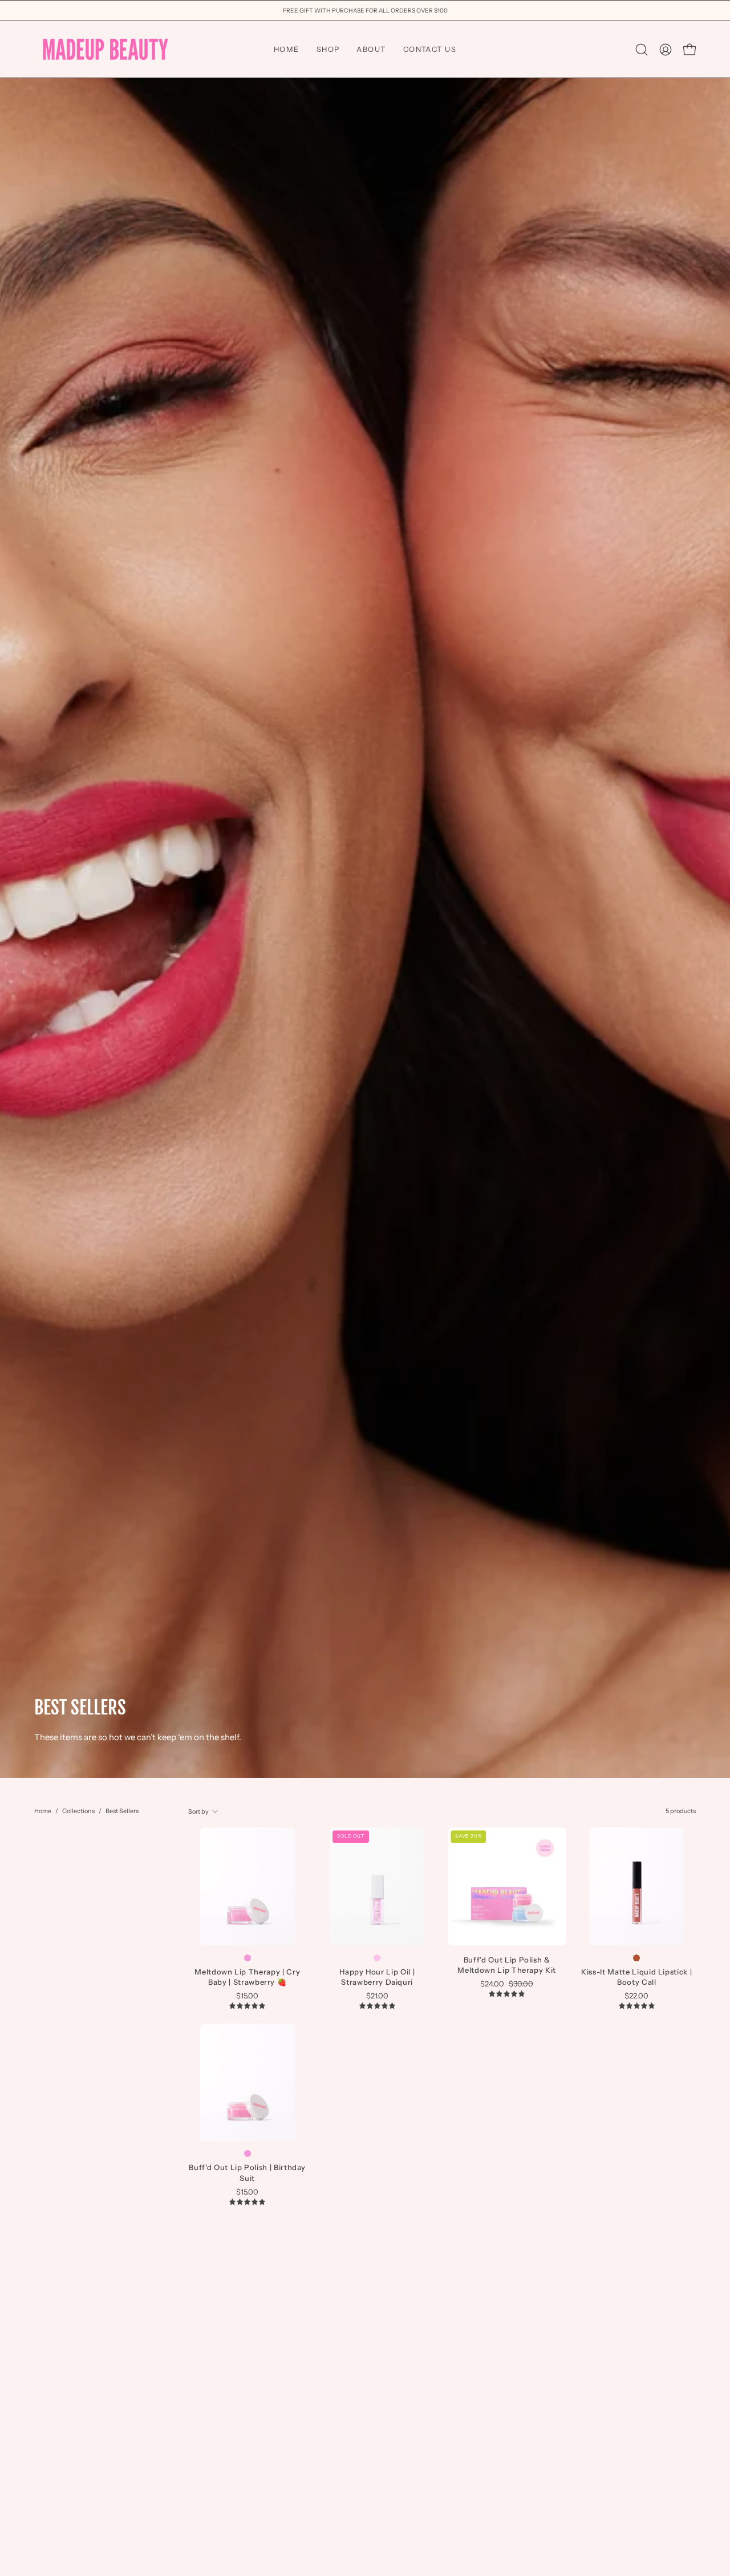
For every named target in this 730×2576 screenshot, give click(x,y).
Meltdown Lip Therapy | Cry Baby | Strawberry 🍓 (247, 1977)
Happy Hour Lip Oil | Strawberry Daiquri (377, 1977)
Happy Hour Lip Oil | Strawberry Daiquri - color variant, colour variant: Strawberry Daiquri (377, 1958)
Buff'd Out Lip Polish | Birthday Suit (247, 2172)
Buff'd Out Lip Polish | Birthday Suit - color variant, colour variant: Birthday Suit (248, 2154)
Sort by (198, 1811)
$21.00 (377, 1996)
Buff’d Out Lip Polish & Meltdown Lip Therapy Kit (507, 1965)
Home (43, 1811)
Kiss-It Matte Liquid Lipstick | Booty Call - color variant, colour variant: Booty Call (636, 1958)
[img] (247, 2006)
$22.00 (636, 1996)
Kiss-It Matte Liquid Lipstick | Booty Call (636, 1977)
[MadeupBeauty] (106, 49)
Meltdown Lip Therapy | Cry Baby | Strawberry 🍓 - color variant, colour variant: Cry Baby (248, 1958)
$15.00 (247, 1996)
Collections (78, 1811)
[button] (642, 50)
